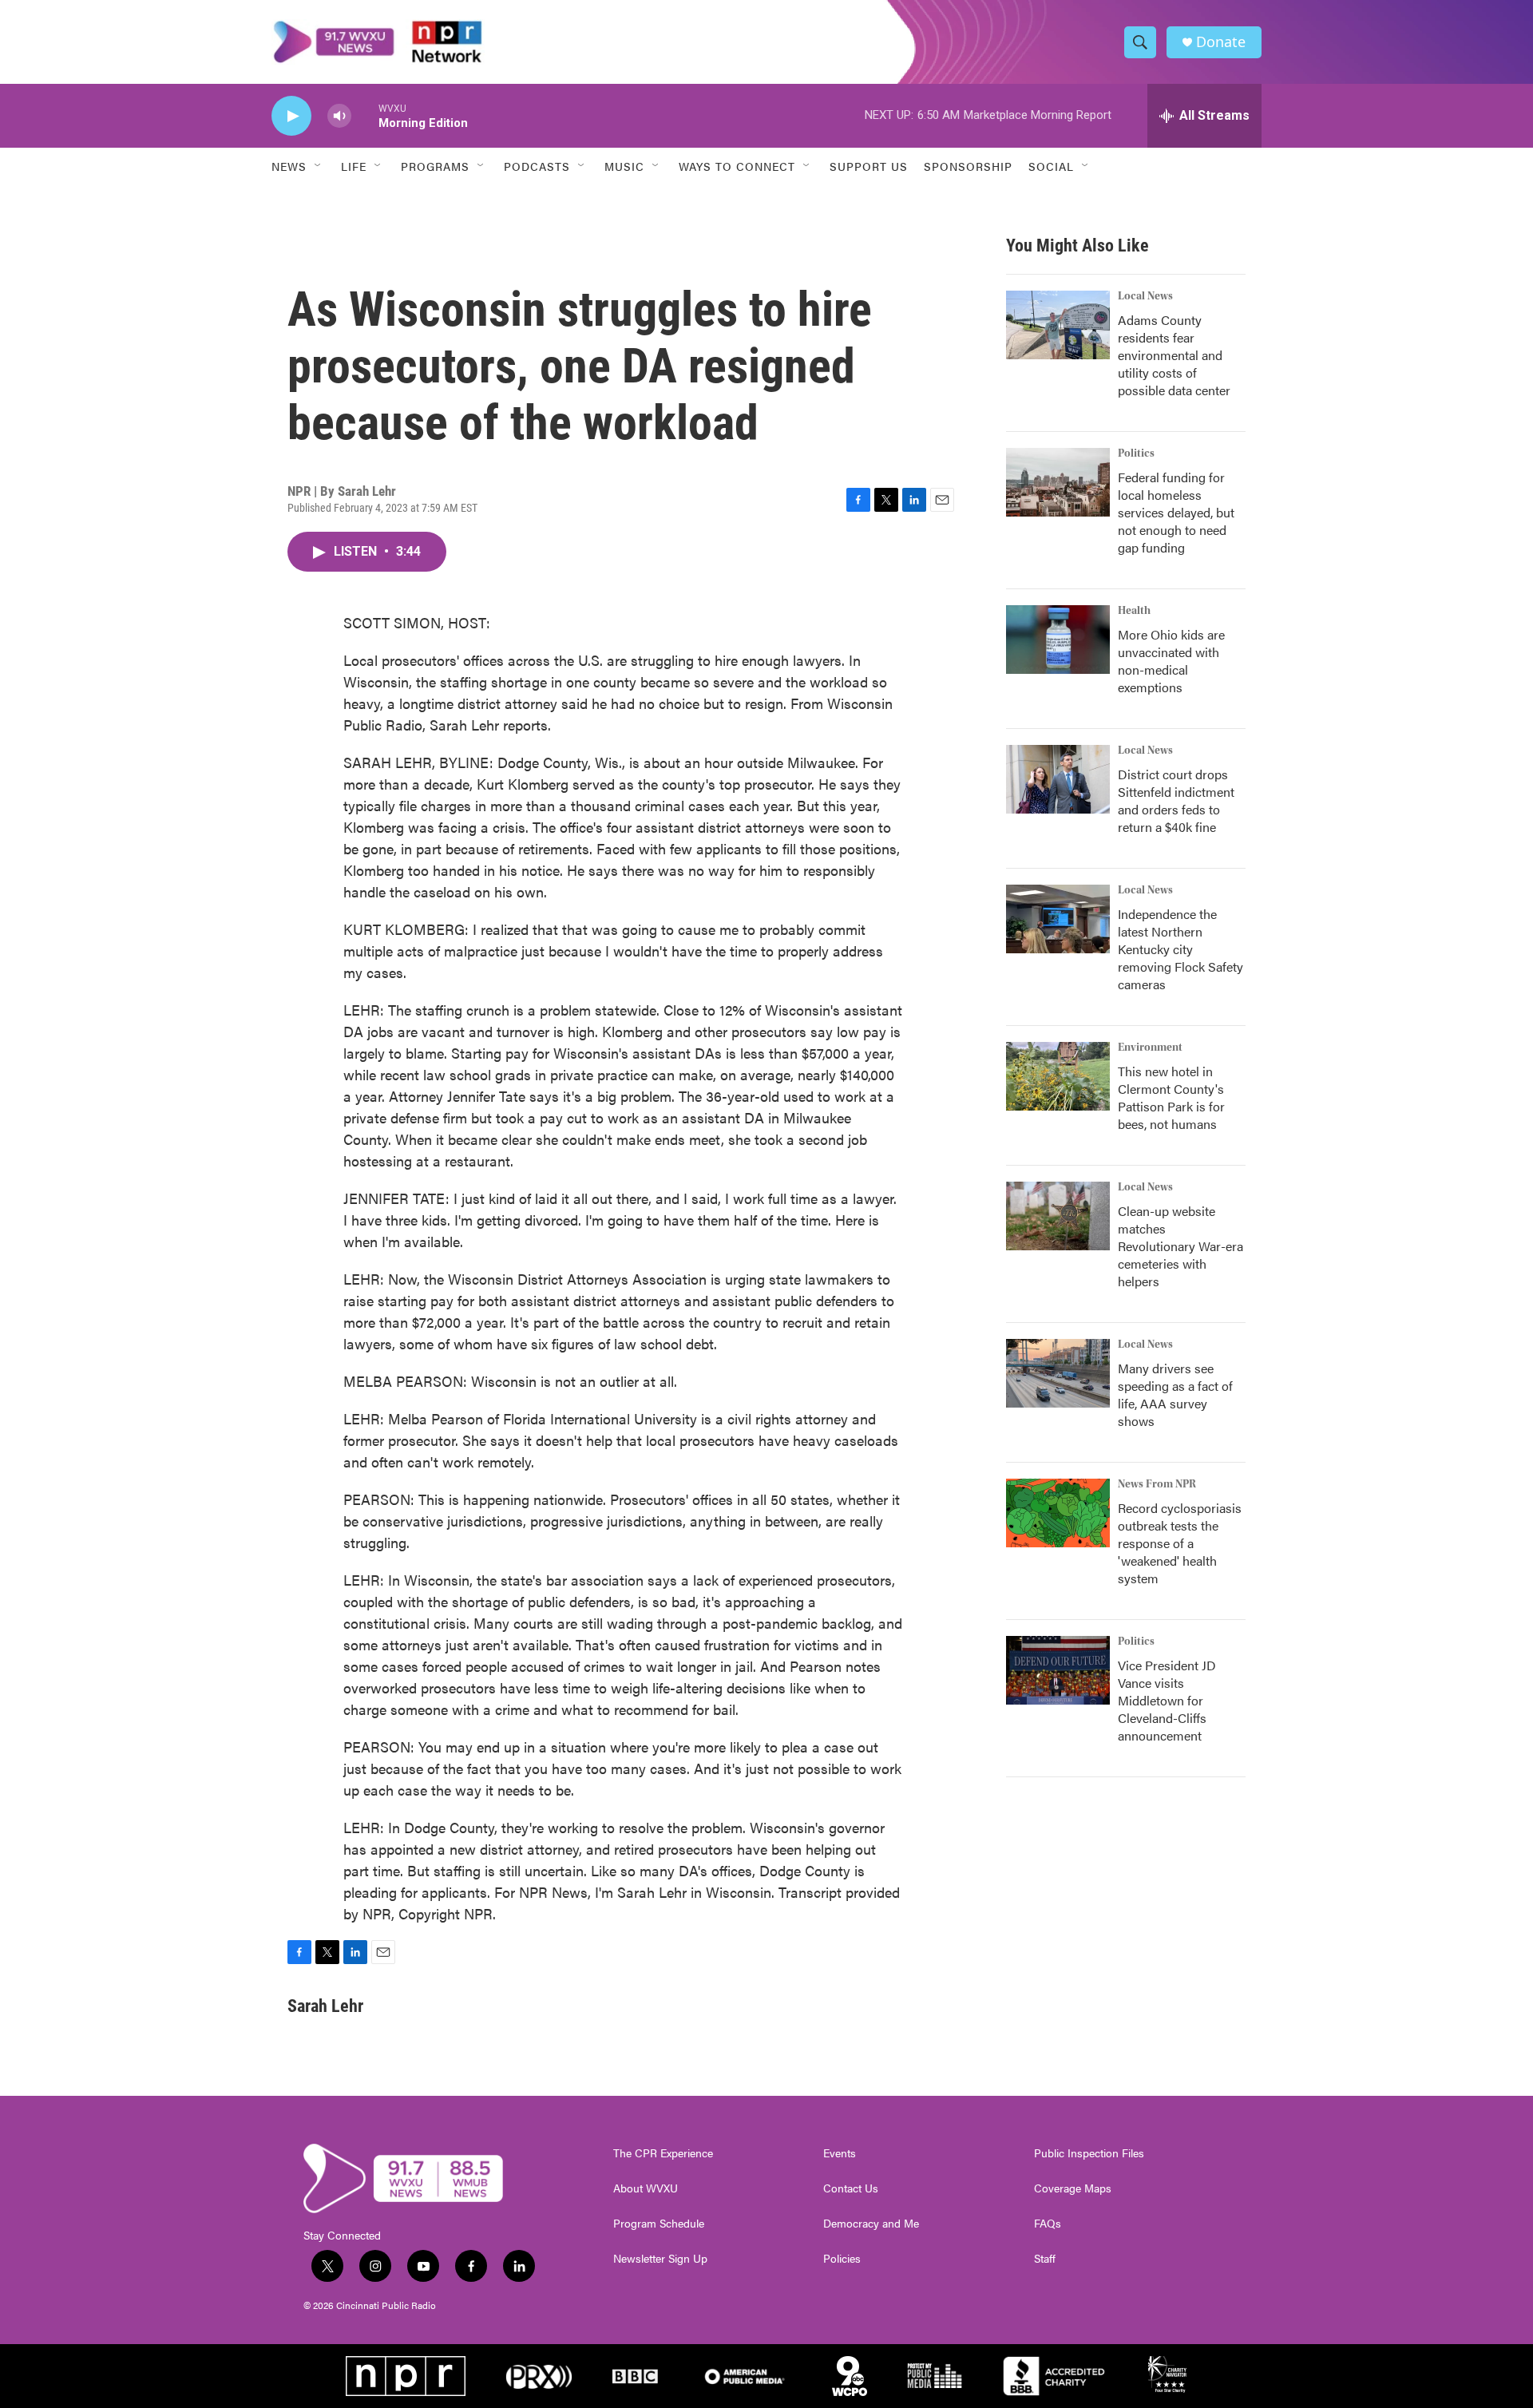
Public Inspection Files (1089, 2153)
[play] (291, 116)
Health (1134, 611)
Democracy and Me (871, 2224)
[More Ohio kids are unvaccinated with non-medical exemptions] (1058, 640)
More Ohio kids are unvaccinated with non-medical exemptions (1171, 661)
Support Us (869, 166)
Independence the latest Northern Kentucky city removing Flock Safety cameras (1180, 949)
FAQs (1048, 2224)
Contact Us (851, 2188)
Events (840, 2153)
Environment (1150, 1048)
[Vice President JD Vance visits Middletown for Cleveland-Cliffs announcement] (1058, 1670)
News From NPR (1157, 1484)
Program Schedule (659, 2224)
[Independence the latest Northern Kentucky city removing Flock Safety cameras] (1058, 919)
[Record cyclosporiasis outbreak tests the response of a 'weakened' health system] (1058, 1513)
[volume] (339, 116)
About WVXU (646, 2188)
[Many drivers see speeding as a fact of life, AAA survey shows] (1058, 1373)
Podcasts (537, 166)
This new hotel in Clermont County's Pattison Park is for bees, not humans (1171, 1097)
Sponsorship (968, 166)
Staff (1045, 2259)
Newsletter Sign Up (660, 2259)
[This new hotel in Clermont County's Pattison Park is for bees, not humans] (1058, 1076)
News (289, 166)
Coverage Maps (1073, 2188)
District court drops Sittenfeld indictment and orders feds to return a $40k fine (1176, 800)
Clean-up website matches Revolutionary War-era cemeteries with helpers (1180, 1246)
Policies (842, 2259)
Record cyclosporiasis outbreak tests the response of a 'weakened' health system (1180, 1543)
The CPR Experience (663, 2153)
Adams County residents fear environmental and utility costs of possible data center (1174, 355)
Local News (1145, 296)
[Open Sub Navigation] (319, 166)
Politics (1136, 453)
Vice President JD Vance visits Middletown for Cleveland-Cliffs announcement (1167, 1700)
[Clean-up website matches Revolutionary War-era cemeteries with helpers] (1058, 1216)
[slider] (365, 115)
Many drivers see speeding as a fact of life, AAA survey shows (1175, 1394)
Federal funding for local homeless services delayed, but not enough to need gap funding (1176, 512)
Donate (1221, 42)
